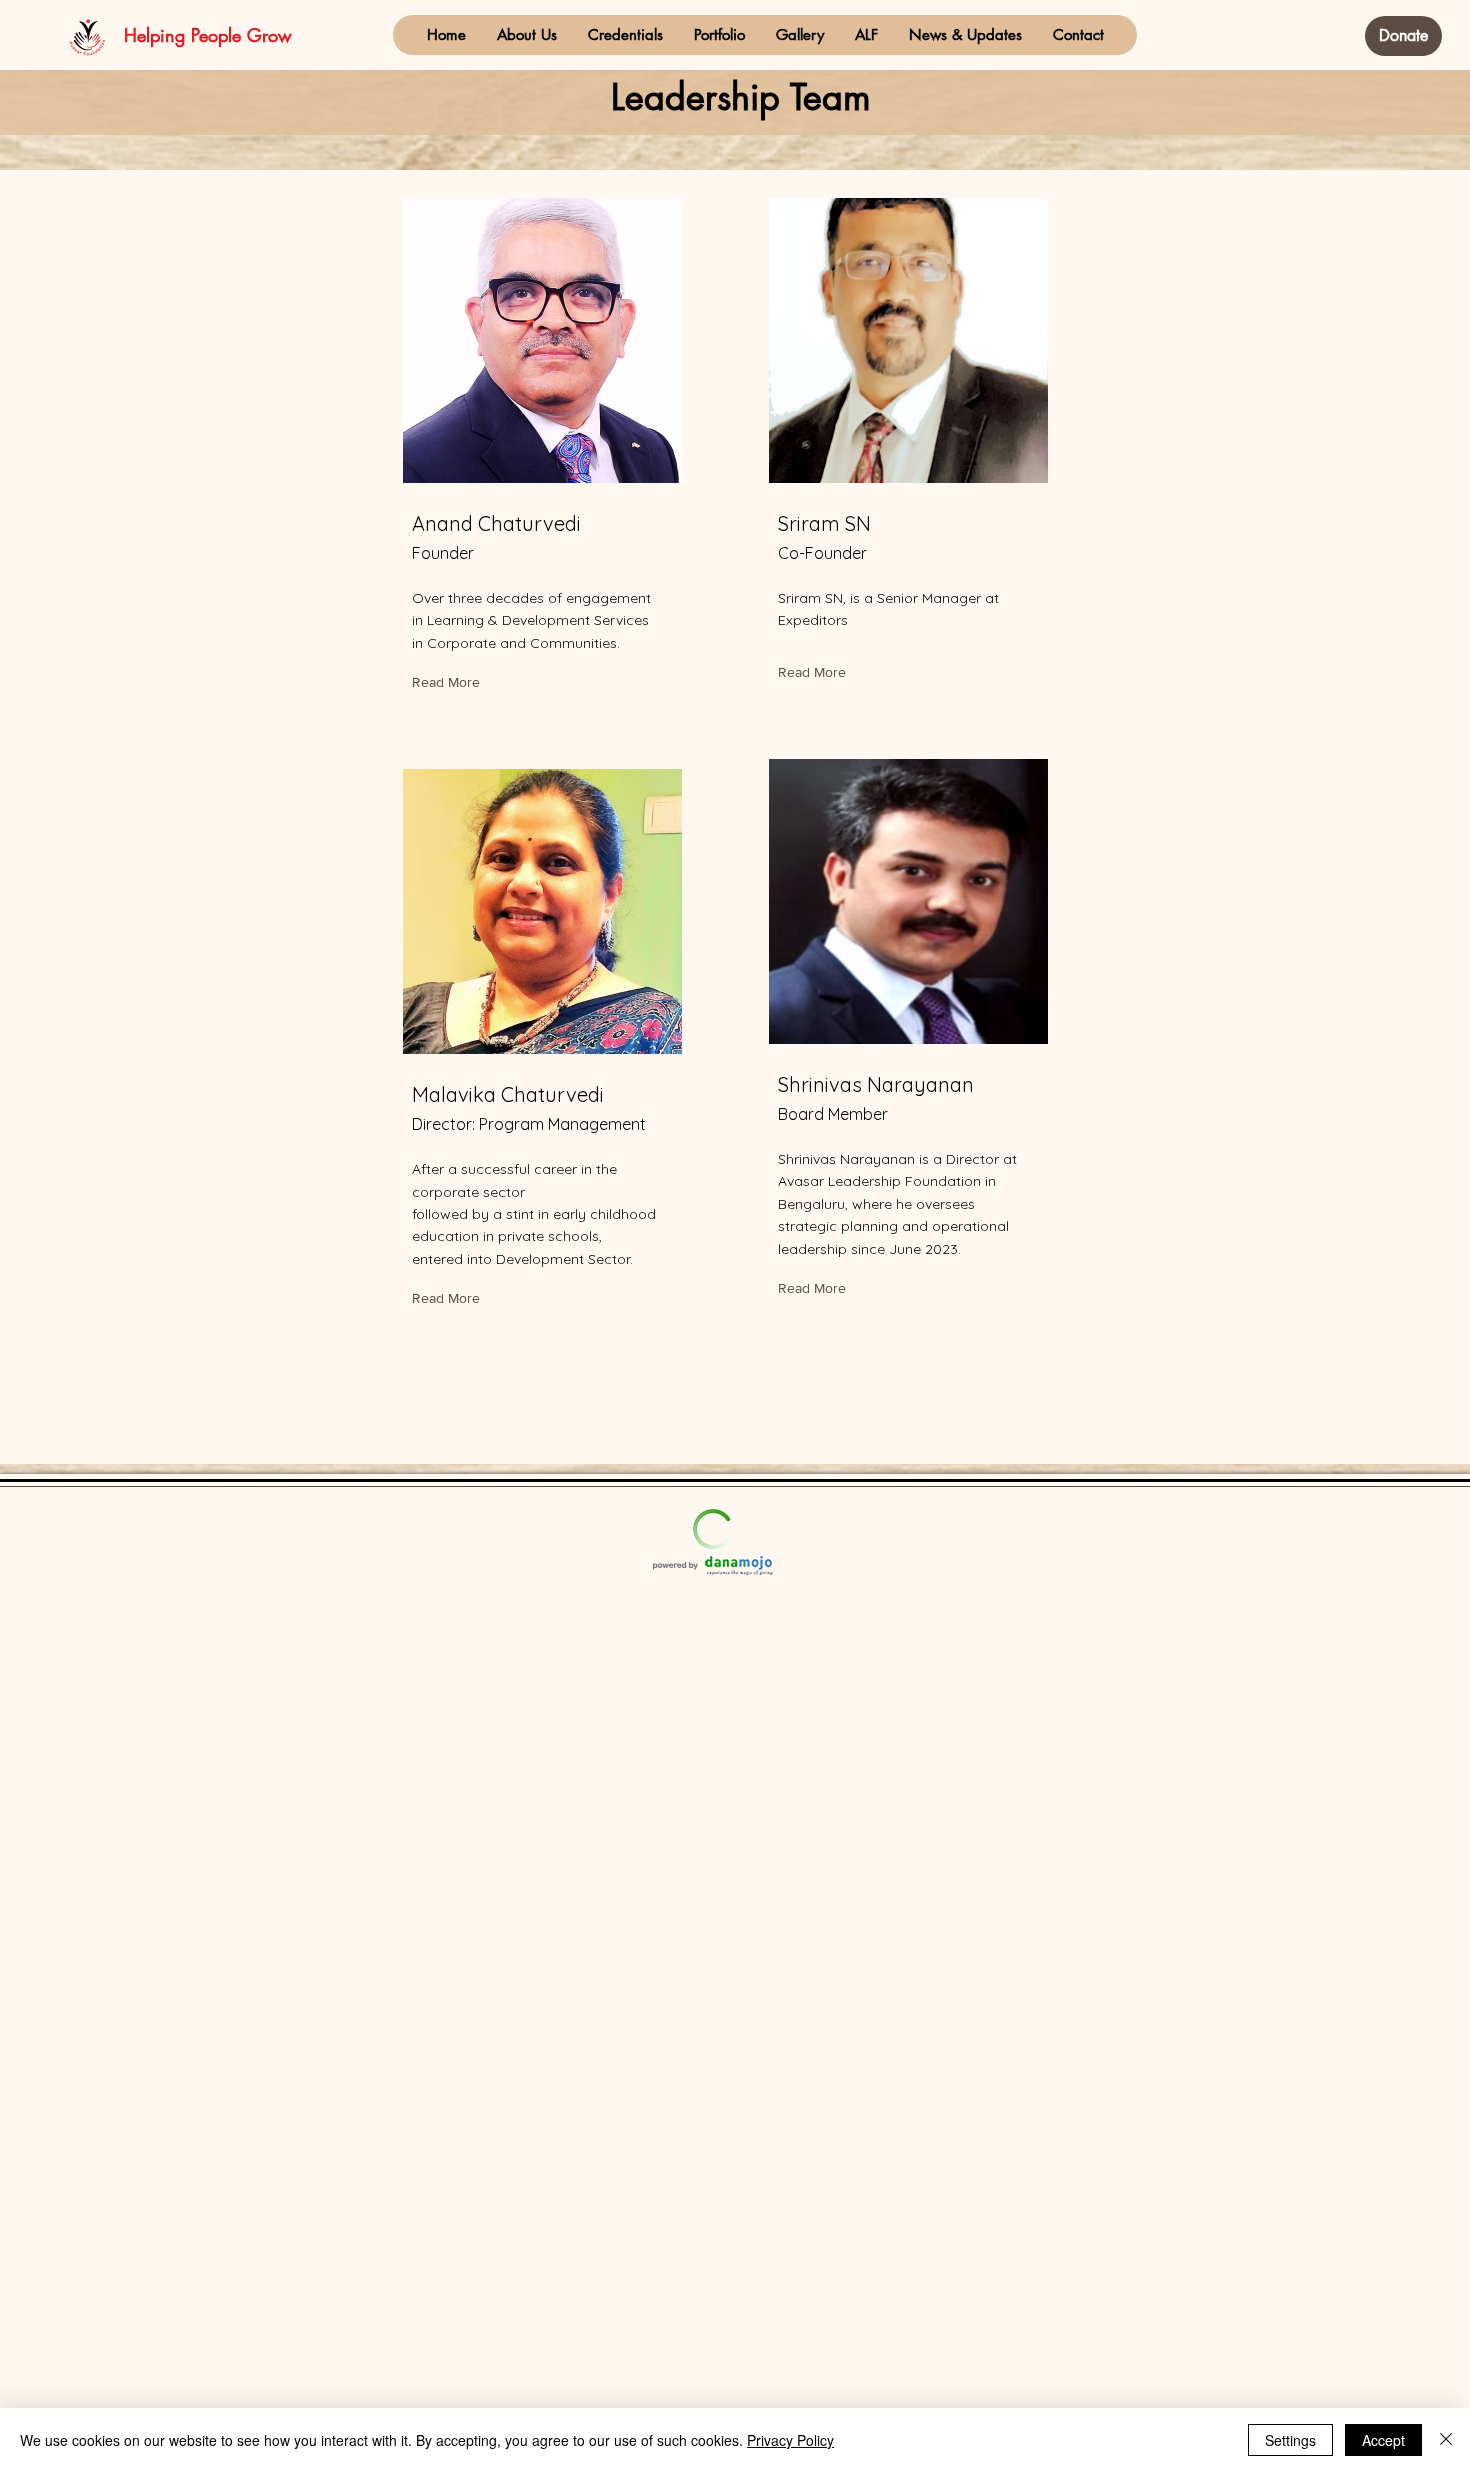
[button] (526, 35)
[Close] (1446, 2440)
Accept (1383, 2440)
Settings (1290, 2440)
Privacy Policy (790, 2440)
